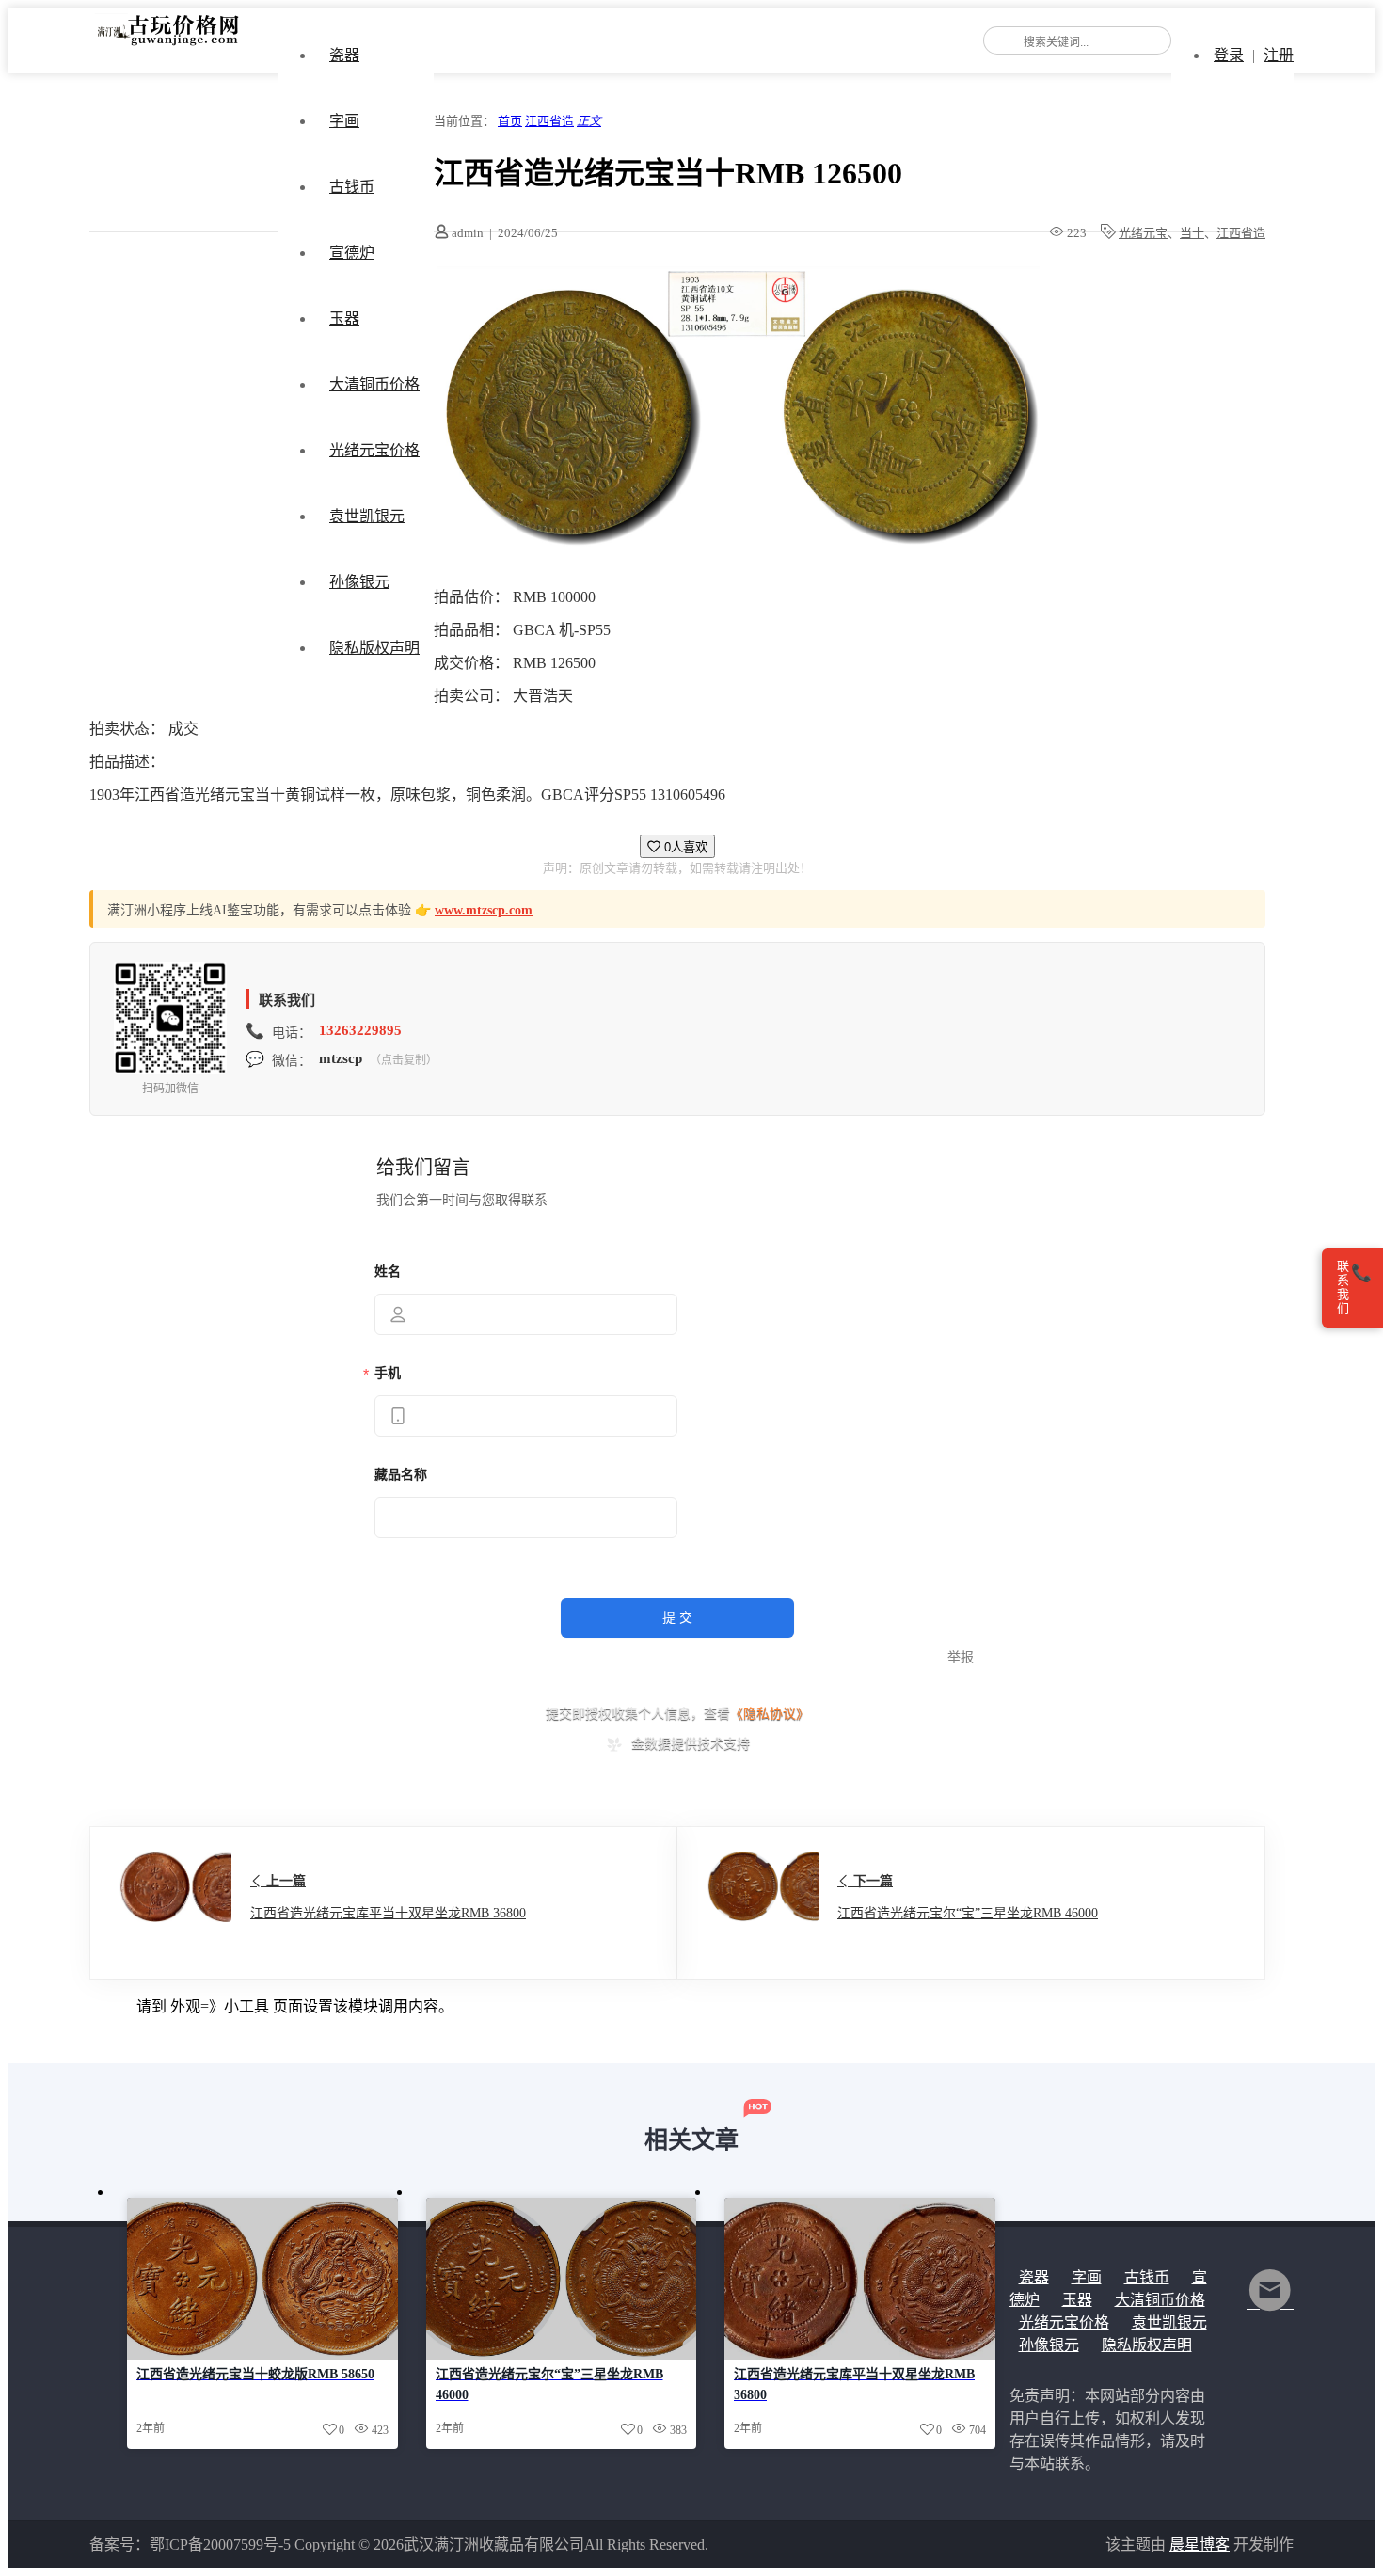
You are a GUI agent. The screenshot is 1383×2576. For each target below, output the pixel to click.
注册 (1279, 55)
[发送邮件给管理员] (1270, 2303)
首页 (510, 121)
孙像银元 (359, 582)
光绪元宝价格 (374, 450)
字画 (344, 121)
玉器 (344, 318)
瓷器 (344, 55)
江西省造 (549, 121)
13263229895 (360, 1030)
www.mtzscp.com (484, 910)
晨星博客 (1200, 2544)
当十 (1192, 233)
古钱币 (352, 187)
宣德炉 (352, 253)
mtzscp (341, 1058)
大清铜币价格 (374, 384)
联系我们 (1354, 1288)
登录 (1229, 55)
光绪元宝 (1143, 233)
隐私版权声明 (374, 648)
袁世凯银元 (367, 516)
